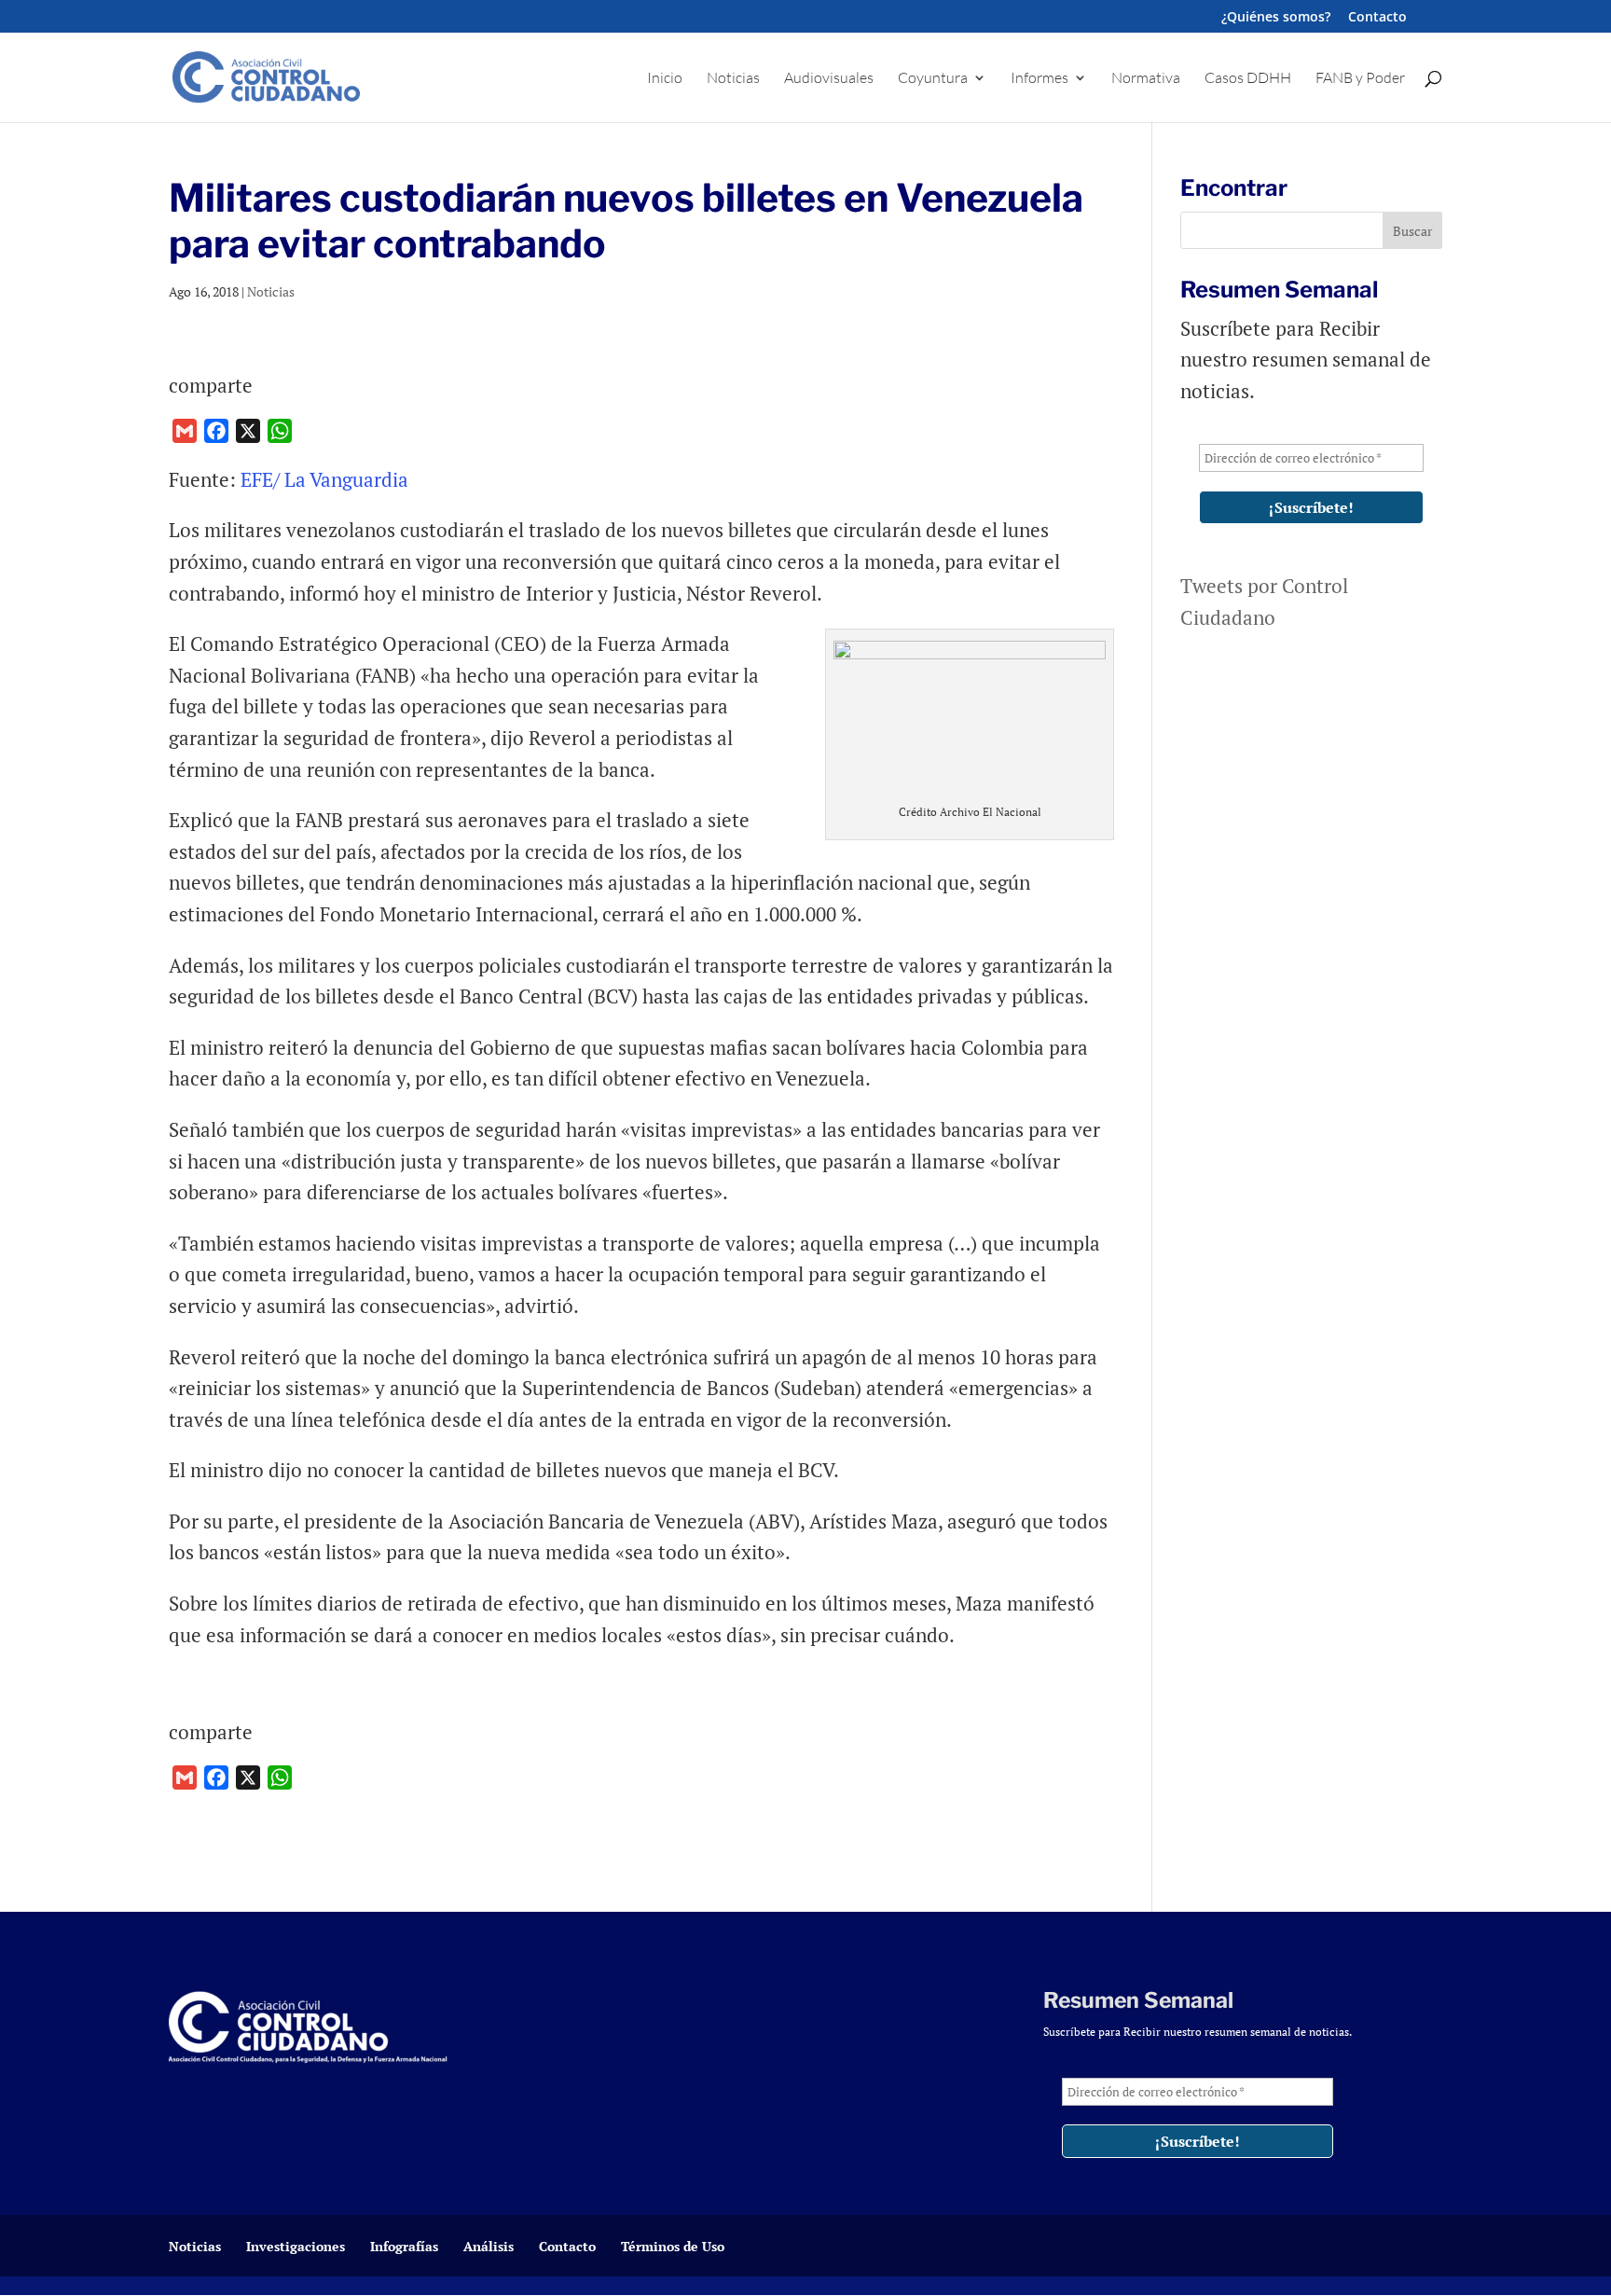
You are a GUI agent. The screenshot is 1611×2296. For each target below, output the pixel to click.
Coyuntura (933, 79)
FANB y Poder (1360, 79)
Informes (1040, 79)
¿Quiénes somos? (1276, 18)
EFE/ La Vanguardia (324, 479)
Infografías (404, 2246)
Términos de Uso (673, 2246)
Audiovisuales (829, 79)
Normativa (1146, 79)
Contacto (1377, 18)
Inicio (665, 79)
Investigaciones (296, 2246)
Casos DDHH (1248, 79)
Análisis (489, 2246)
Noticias (733, 79)
